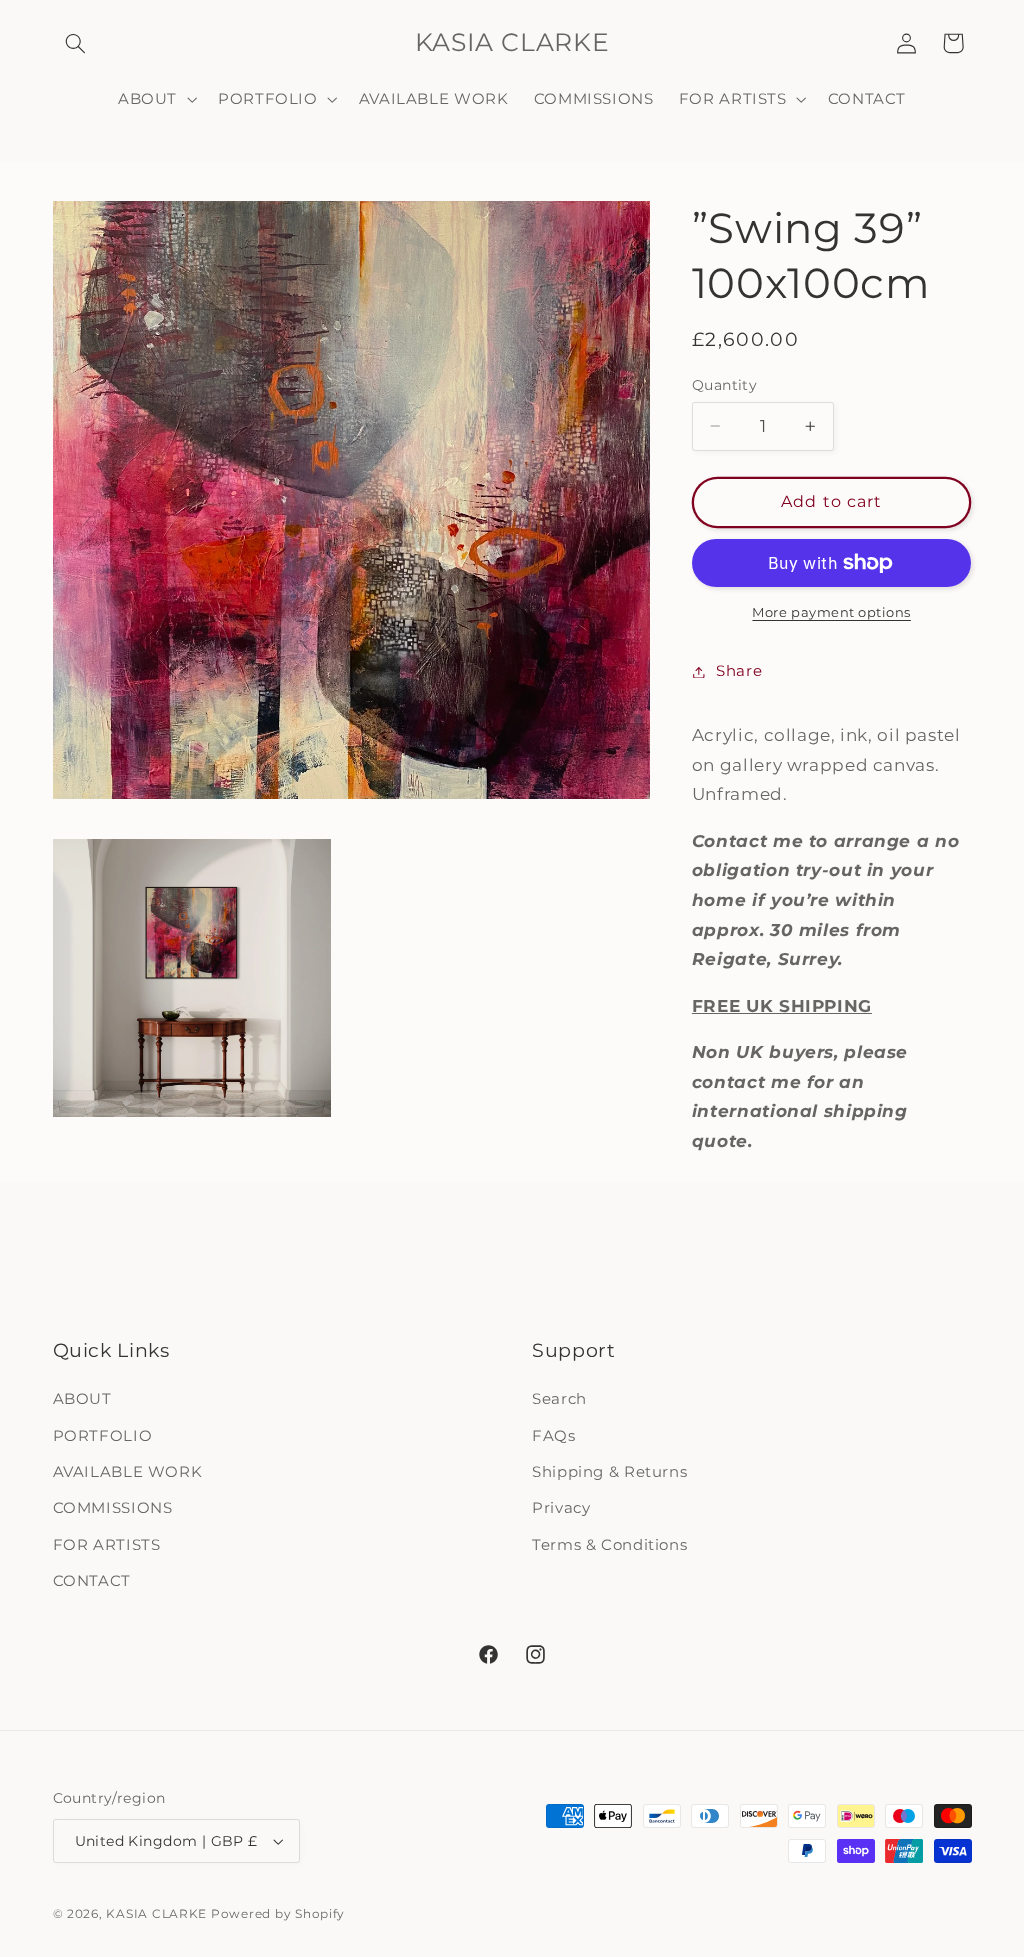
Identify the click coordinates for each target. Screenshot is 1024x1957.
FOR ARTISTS (107, 1545)
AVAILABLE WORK (128, 1472)
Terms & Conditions (609, 1545)
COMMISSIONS (113, 1508)
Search (559, 1399)
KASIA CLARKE (156, 1914)
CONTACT (92, 1581)
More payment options (831, 612)
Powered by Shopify (278, 1914)
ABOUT (82, 1399)
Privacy (561, 1508)
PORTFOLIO (103, 1436)
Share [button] (739, 671)
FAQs (554, 1436)
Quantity (724, 385)
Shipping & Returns (609, 1472)
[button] (76, 43)
